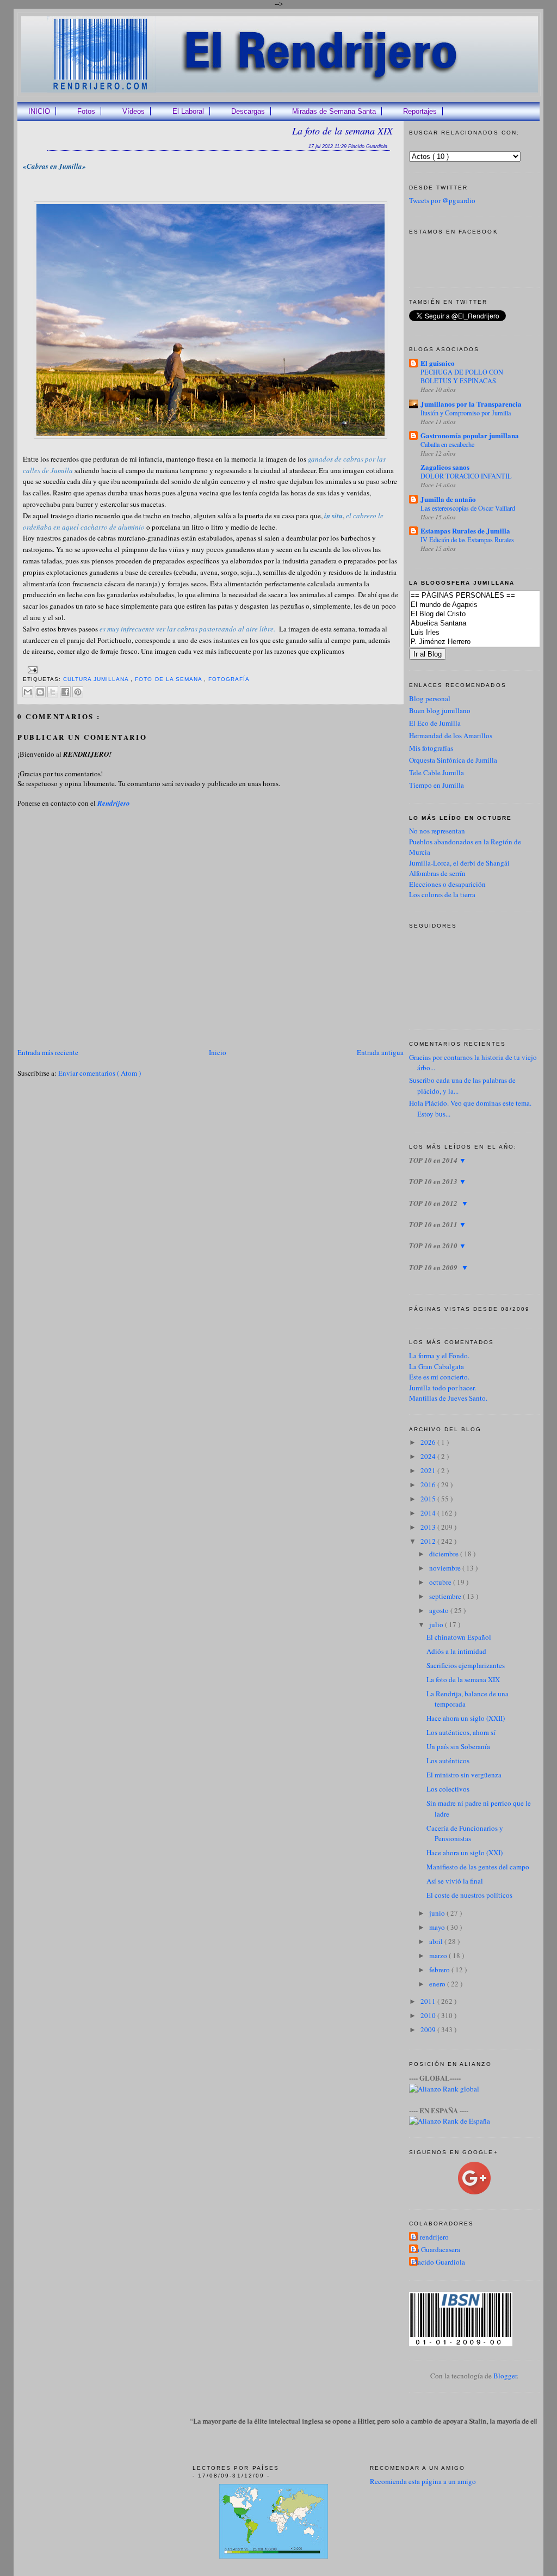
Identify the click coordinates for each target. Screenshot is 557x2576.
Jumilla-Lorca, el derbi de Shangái (459, 863)
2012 (429, 1541)
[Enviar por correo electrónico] (28, 692)
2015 (429, 1499)
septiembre (446, 1596)
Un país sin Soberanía (458, 1746)
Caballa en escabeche (447, 444)
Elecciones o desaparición (447, 884)
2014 (429, 1513)
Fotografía (229, 679)
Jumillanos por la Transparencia (471, 404)
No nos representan (437, 831)
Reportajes (420, 111)
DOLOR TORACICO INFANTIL (466, 476)
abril (437, 1941)
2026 (429, 1442)
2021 (429, 1470)
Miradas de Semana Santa (334, 111)
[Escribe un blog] (40, 692)
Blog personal (430, 698)
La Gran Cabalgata (437, 1366)
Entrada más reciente (48, 1052)
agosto (440, 1610)
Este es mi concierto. (439, 1377)
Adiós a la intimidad (456, 1651)
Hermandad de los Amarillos (451, 735)
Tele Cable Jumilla (437, 772)
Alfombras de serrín (437, 873)
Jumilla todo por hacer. (442, 1388)
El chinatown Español (459, 1637)
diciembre (445, 1554)
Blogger (505, 2376)
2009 (429, 2029)
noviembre (446, 1568)
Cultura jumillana (97, 679)
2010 (429, 2015)
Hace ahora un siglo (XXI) (465, 1853)
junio (438, 1913)
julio (437, 1624)
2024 (429, 1456)
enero (438, 1984)
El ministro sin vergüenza (464, 1775)
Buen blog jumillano (440, 710)
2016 (429, 1485)
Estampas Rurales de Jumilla (465, 530)
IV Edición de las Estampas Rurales (467, 539)
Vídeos (134, 111)
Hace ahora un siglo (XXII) (466, 1718)
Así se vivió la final (455, 1881)
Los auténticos (448, 1761)
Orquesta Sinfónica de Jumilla (453, 760)
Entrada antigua (380, 1052)
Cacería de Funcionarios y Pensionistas (465, 1833)
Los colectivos (448, 1789)
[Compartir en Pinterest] (78, 692)
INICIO (39, 111)
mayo (438, 1927)
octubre (441, 1582)
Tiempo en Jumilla (437, 785)
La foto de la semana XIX (342, 131)
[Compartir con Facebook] (65, 692)
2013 (429, 1527)
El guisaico (438, 363)
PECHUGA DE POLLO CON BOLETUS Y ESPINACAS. (462, 376)
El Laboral (188, 111)
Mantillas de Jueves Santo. (448, 1398)
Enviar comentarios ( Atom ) (100, 1073)
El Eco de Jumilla (435, 723)
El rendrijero (430, 2237)
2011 (429, 2001)
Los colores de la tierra (442, 894)
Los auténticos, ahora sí (461, 1732)
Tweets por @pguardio (442, 200)
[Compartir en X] (53, 692)
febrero (440, 1970)
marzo (439, 1955)
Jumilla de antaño (448, 499)
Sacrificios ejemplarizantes (466, 1665)
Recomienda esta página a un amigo (423, 2481)
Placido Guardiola (438, 2262)
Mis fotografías (431, 748)
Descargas (248, 111)
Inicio (218, 1052)
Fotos (86, 111)
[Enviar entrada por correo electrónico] (31, 669)
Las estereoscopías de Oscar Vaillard (468, 508)
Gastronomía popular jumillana (470, 435)
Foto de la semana (169, 679)
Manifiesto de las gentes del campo (478, 1867)
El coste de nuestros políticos (469, 1895)
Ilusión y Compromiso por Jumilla (466, 413)
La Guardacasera (436, 2249)
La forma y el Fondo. (439, 1356)
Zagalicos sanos (445, 467)
